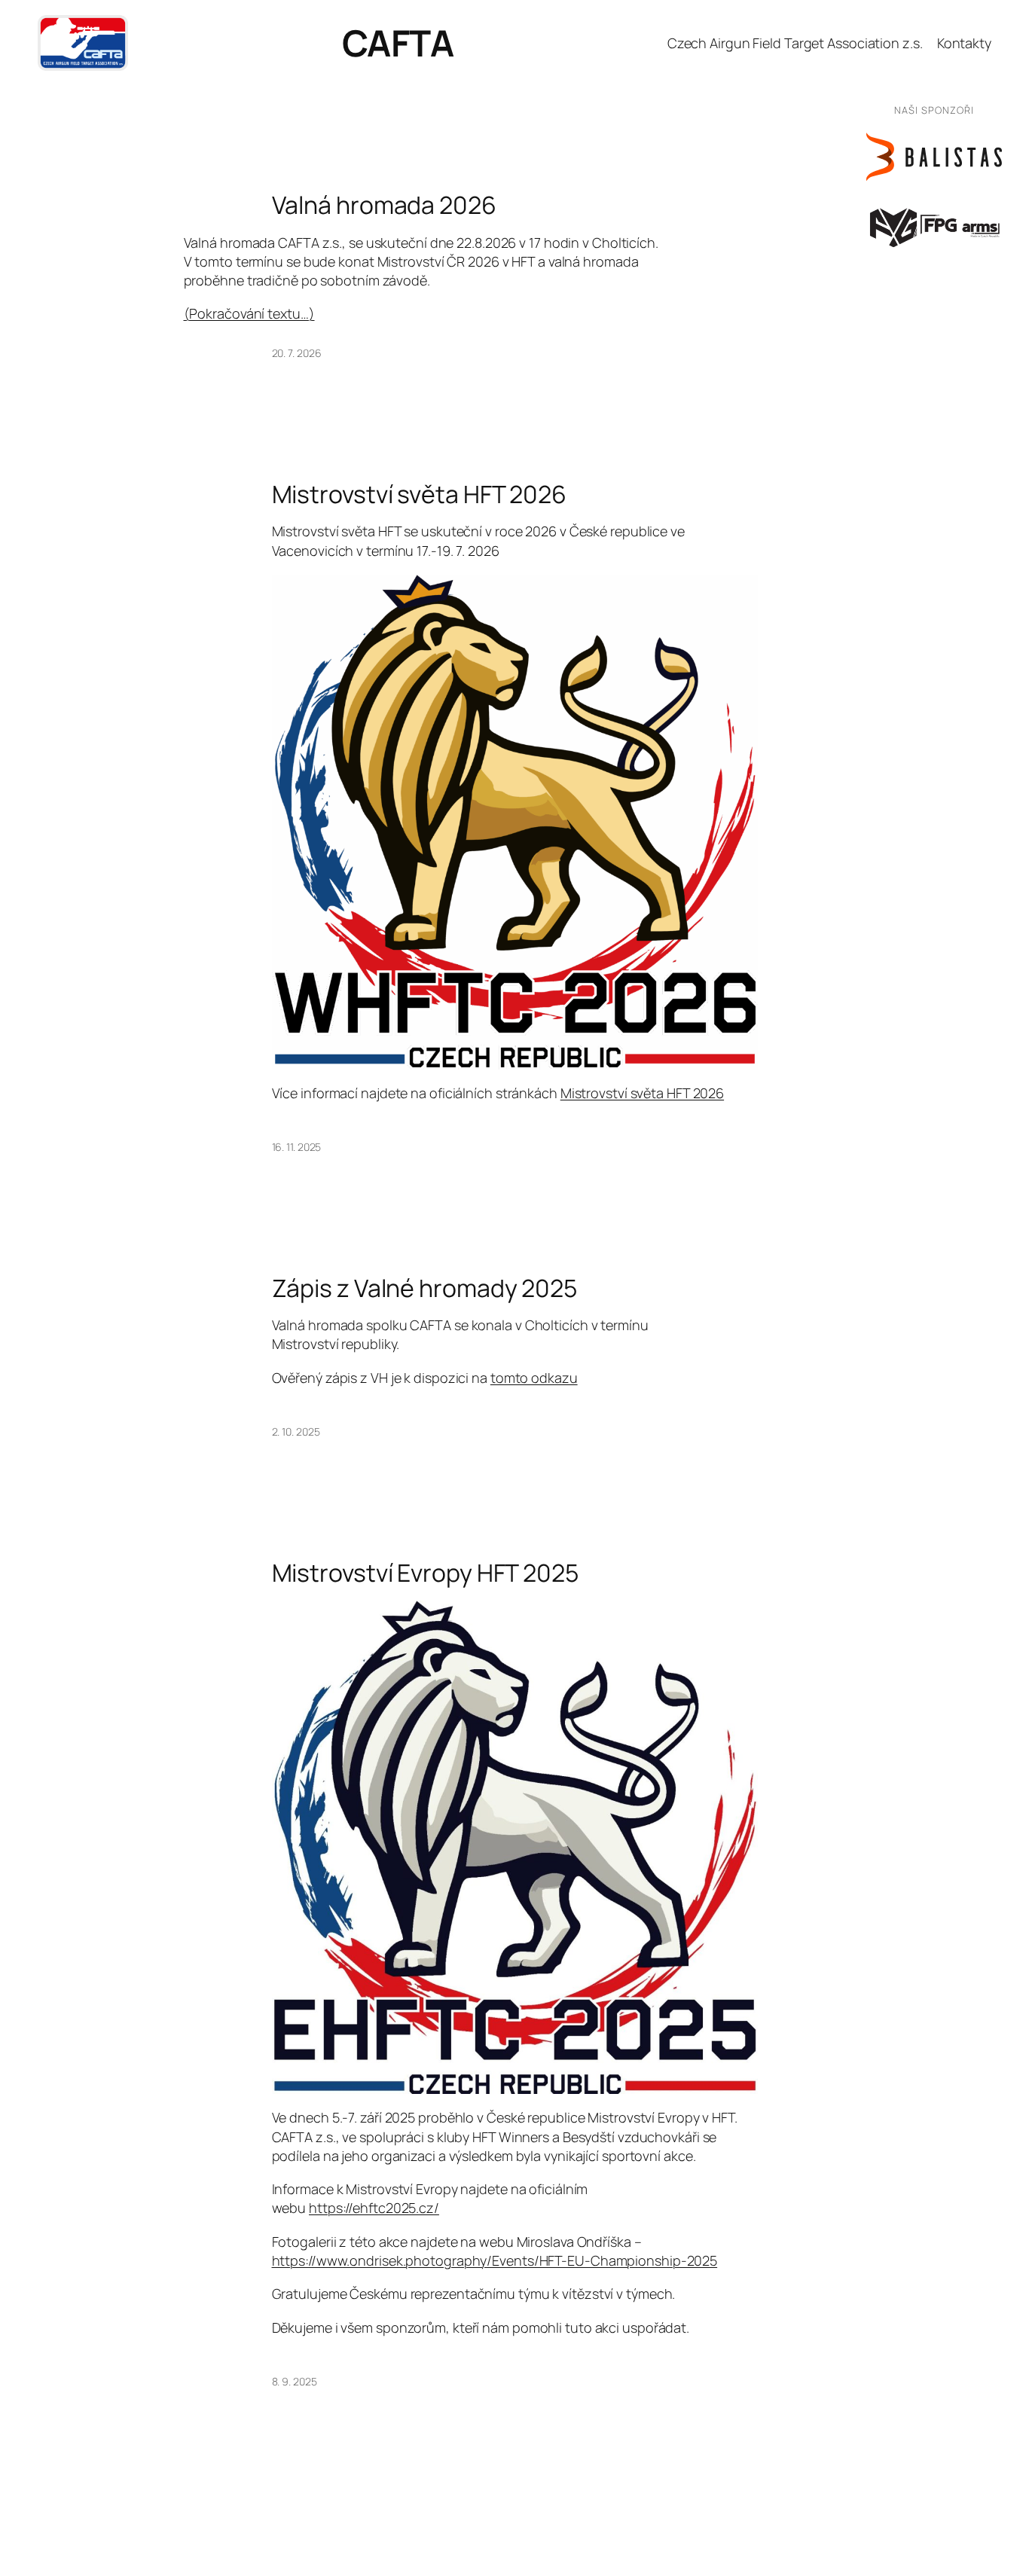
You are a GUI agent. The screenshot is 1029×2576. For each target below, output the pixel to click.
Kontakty (964, 43)
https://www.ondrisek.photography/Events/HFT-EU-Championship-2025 (495, 2260)
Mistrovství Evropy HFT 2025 (425, 1573)
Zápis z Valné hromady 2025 (424, 1288)
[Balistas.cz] (934, 157)
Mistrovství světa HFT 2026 (419, 494)
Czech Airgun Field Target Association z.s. (795, 43)
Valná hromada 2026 (384, 205)
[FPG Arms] (934, 226)
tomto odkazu (534, 1378)
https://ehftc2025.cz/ (374, 2208)
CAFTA (398, 43)
